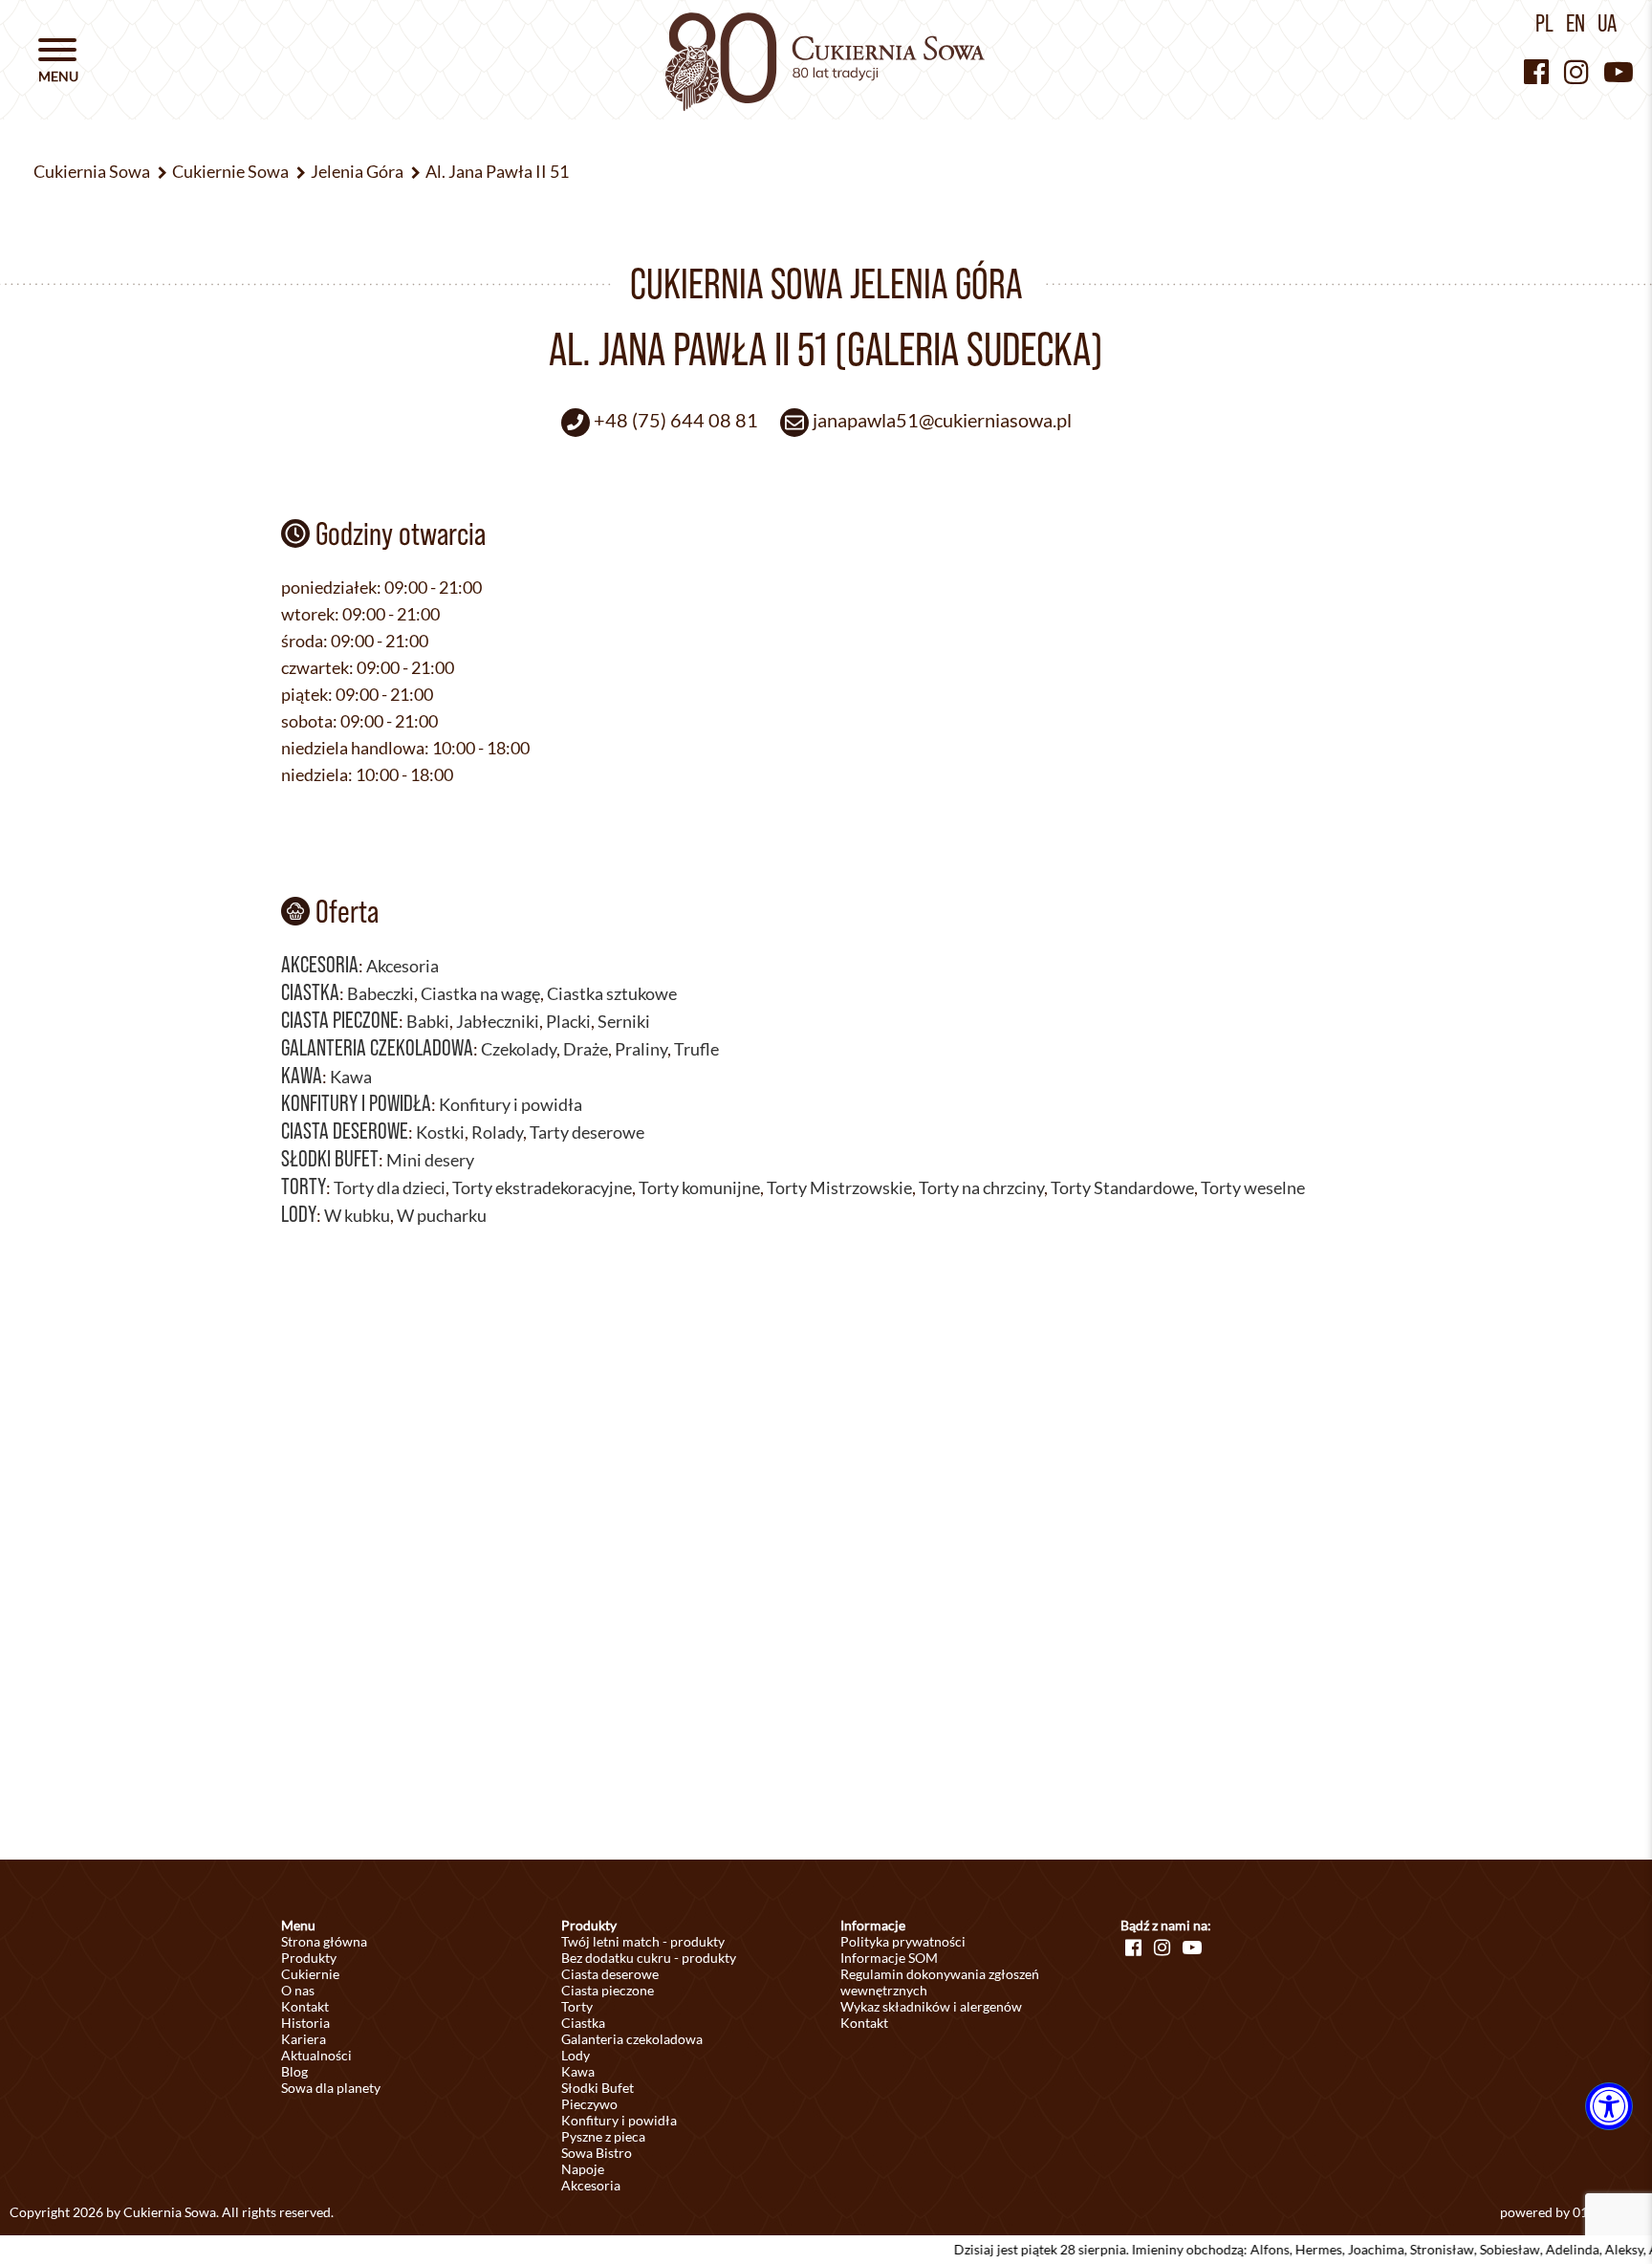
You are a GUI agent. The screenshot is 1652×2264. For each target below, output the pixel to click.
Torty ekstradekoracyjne (542, 1187)
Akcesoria (320, 964)
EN (1576, 23)
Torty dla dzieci (390, 1187)
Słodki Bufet (330, 1158)
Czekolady (519, 1049)
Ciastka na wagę (480, 993)
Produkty (309, 1958)
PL (1544, 23)
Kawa (302, 1075)
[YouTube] (1619, 71)
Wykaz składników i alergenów (931, 2006)
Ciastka (310, 992)
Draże (586, 1049)
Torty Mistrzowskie (839, 1187)
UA (1607, 23)
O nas (298, 1990)
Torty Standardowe (1122, 1187)
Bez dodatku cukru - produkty (649, 1958)
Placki (568, 1021)
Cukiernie (310, 1974)
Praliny (641, 1049)
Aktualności (316, 2055)
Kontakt (305, 2006)
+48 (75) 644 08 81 (676, 420)
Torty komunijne (699, 1187)
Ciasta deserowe (345, 1131)
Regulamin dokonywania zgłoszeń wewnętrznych (940, 1982)
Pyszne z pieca (603, 2136)
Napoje (583, 2169)
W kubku (357, 1215)
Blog (294, 2071)
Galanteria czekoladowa (377, 1047)
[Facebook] (1536, 71)
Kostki (440, 1132)
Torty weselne (1253, 1187)
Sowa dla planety (331, 2088)
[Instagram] (1576, 71)
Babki (428, 1021)
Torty (304, 1186)
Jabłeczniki (498, 1021)
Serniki (624, 1021)
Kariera (304, 2039)
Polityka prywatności (903, 1941)
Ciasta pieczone (340, 1020)
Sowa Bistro (597, 2153)
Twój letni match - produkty (643, 1941)
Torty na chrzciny (981, 1187)
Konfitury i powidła (356, 1103)
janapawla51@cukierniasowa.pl (942, 420)
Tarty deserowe (587, 1132)
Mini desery (430, 1160)
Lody (299, 1214)
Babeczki (380, 993)
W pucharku (442, 1215)
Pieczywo (589, 2104)
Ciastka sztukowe (612, 993)
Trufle (696, 1049)
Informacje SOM (889, 1958)
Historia (305, 2023)
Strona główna (324, 1941)
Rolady (497, 1132)
